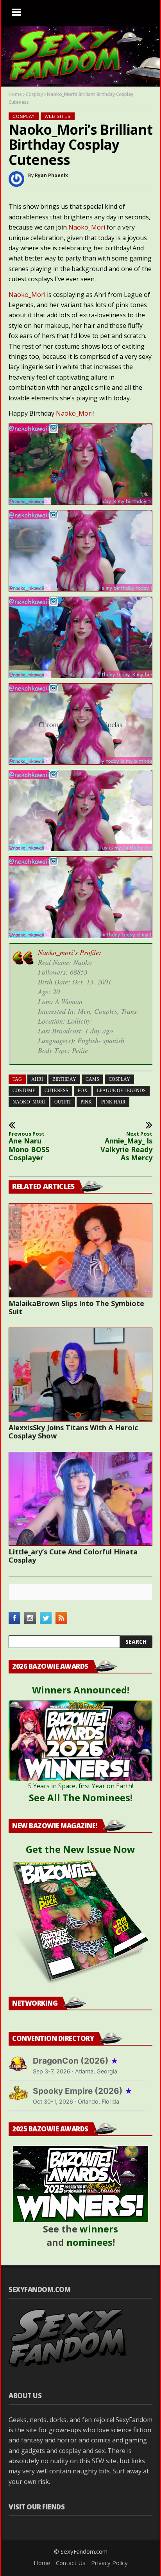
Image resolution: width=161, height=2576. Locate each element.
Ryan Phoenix (51, 175)
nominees (89, 2242)
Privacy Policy (109, 2563)
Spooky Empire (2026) (83, 2091)
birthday (64, 1079)
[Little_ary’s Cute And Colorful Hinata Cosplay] (80, 1499)
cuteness (56, 1091)
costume (24, 1091)
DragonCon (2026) (76, 2061)
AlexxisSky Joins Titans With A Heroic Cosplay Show (73, 1432)
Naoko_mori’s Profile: (70, 952)
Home (15, 94)
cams (92, 1079)
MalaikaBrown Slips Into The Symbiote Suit (76, 1307)
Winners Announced (80, 1690)
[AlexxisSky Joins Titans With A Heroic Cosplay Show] (80, 1375)
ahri (37, 1079)
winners (99, 2229)
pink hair (113, 1102)
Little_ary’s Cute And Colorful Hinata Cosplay (73, 1556)
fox (83, 1091)
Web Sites (58, 116)
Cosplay (34, 94)
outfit (63, 1102)
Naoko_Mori (87, 227)
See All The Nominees (80, 1797)
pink (86, 1102)
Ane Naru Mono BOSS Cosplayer (29, 1147)
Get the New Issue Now (80, 1849)
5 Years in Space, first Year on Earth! (81, 1786)
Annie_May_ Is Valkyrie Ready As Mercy (126, 1147)
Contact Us (71, 2563)
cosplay (119, 1079)
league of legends (121, 1091)
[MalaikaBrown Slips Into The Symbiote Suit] (80, 1250)
